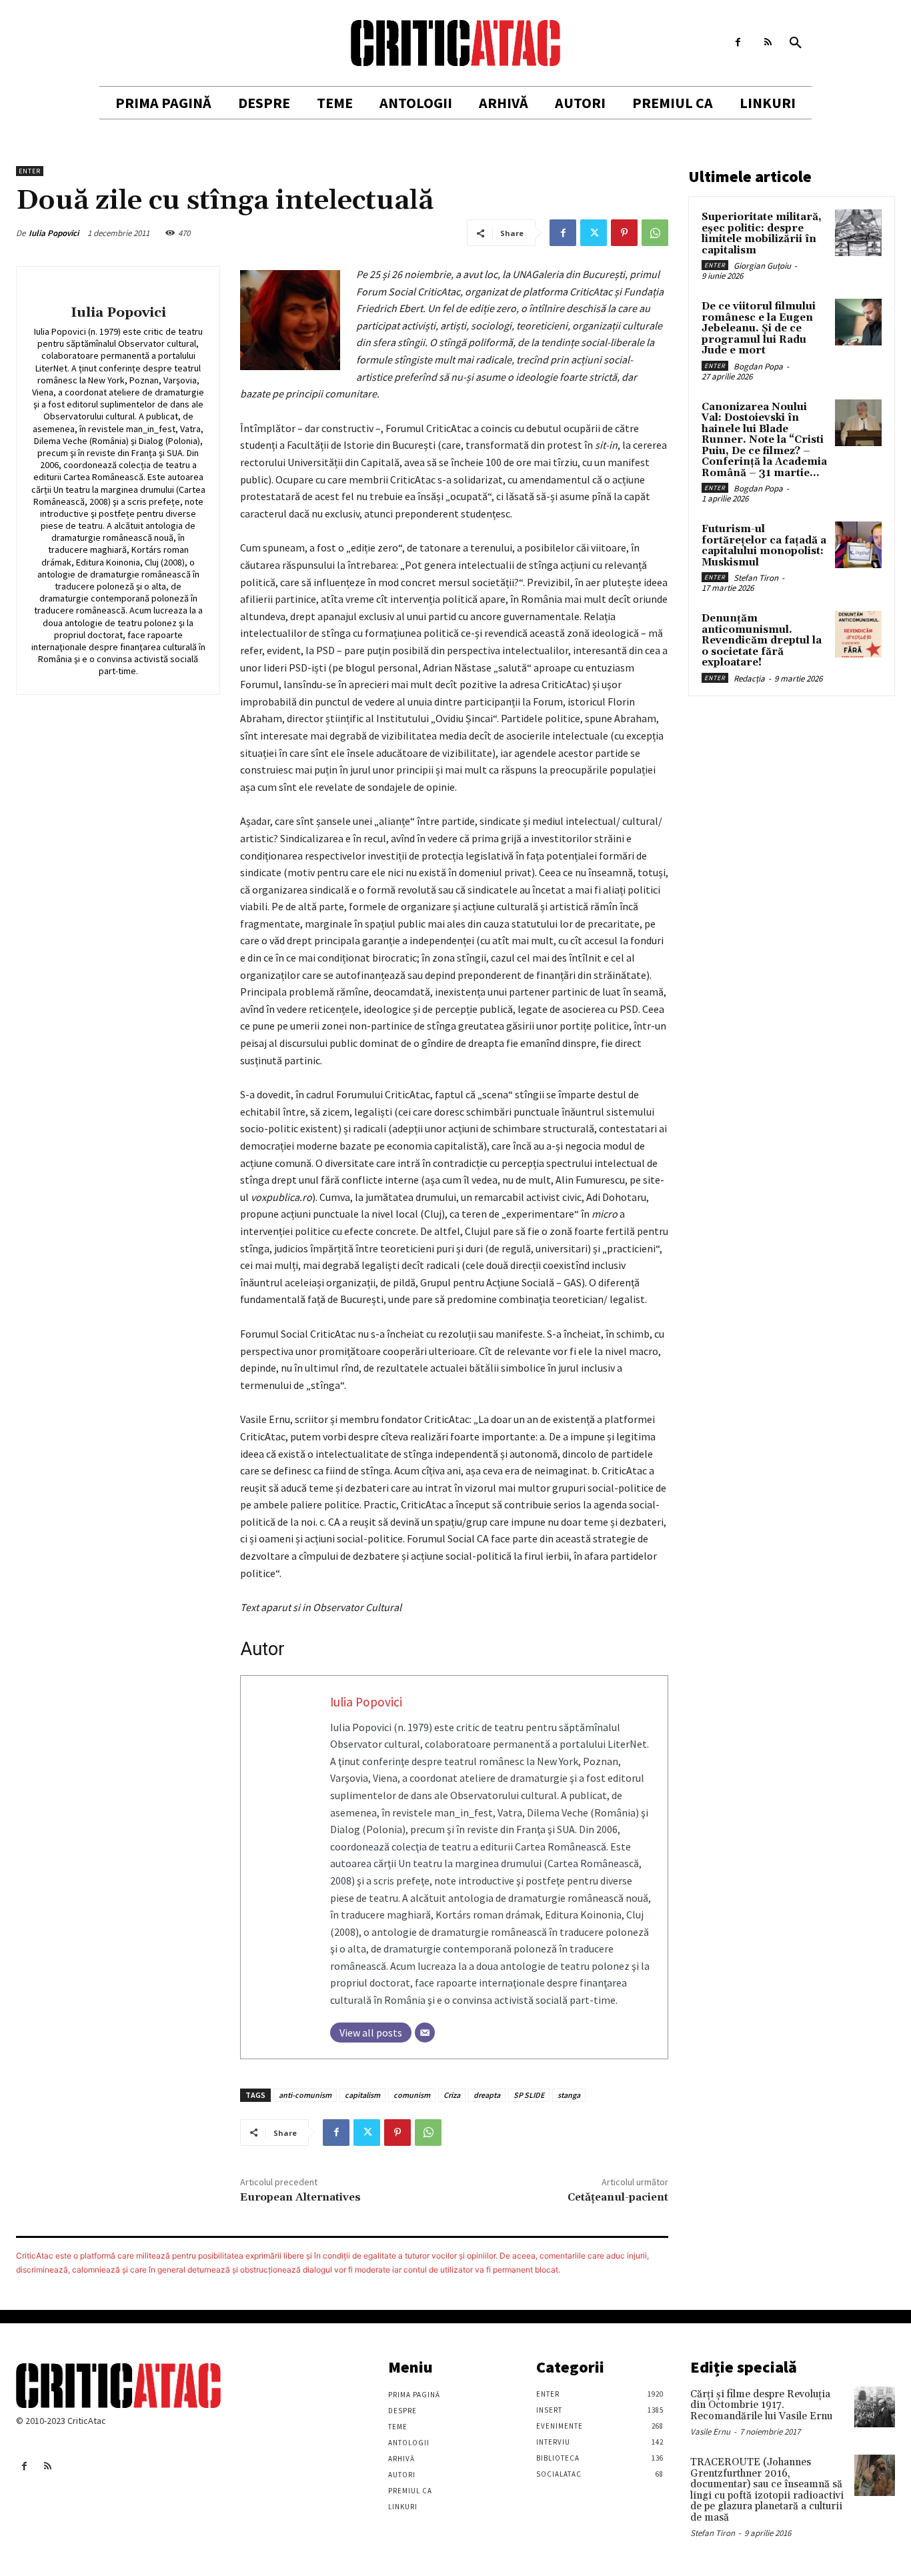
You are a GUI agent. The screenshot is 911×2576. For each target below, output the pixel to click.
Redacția (749, 679)
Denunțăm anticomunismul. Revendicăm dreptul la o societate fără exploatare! (762, 640)
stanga (569, 2095)
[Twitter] (594, 233)
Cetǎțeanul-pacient (618, 2197)
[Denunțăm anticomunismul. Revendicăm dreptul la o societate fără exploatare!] (858, 634)
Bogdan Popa (758, 366)
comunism (412, 2095)
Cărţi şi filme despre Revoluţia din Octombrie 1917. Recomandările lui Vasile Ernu (761, 2405)
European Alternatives (300, 2197)
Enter (30, 171)
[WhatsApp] (655, 233)
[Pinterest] (624, 233)
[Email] (425, 2033)
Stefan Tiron (756, 578)
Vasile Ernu (710, 2432)
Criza (452, 2095)
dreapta (487, 2095)
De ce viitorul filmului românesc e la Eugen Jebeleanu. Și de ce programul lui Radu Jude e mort (759, 328)
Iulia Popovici (54, 233)
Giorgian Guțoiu (762, 266)
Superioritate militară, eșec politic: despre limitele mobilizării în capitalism (762, 234)
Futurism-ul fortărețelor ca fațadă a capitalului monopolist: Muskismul (764, 546)
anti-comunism (305, 2095)
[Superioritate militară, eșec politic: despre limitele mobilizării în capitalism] (858, 233)
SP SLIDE (529, 2095)
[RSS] (768, 42)
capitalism (362, 2095)
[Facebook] (738, 42)
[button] (796, 43)
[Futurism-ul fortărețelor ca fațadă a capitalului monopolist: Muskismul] (858, 545)
